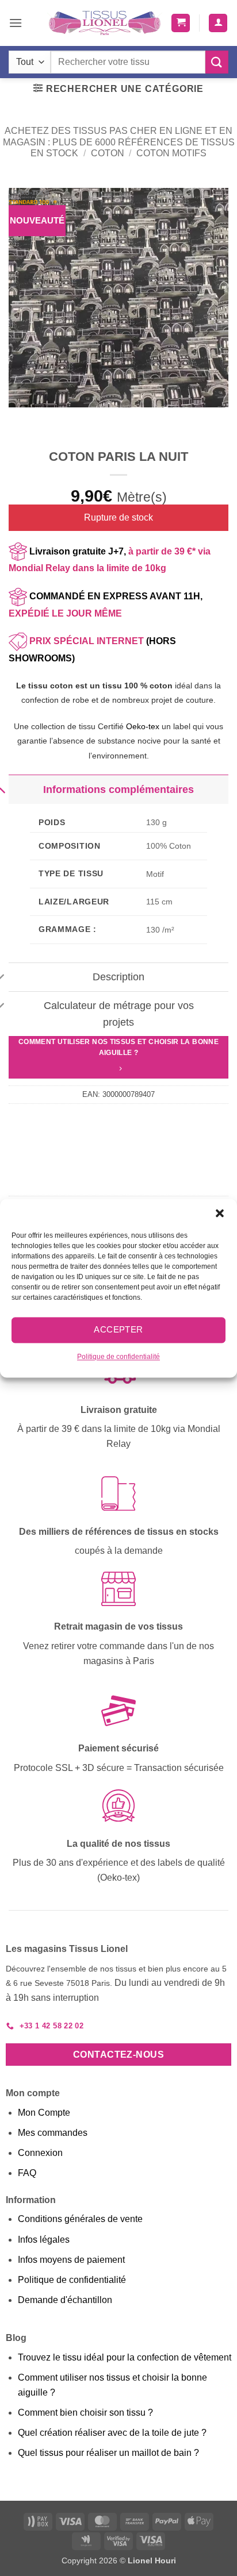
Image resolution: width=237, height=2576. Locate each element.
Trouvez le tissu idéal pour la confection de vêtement (125, 2357)
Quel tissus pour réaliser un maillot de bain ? (108, 2453)
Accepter (118, 1329)
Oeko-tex (143, 726)
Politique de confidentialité (118, 1357)
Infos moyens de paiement (71, 2260)
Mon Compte (44, 2113)
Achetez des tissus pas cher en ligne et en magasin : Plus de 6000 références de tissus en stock (119, 142)
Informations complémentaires (118, 790)
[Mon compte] (218, 23)
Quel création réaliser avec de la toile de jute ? (112, 2433)
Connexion (40, 2153)
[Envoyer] (217, 62)
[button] (220, 1213)
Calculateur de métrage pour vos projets (119, 1014)
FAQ (27, 2173)
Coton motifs (171, 153)
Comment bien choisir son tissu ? (85, 2413)
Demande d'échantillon (65, 2300)
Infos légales (44, 2240)
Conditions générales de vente (80, 2219)
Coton (108, 153)
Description (118, 977)
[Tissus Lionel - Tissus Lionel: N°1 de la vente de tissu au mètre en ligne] (105, 23)
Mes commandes (53, 2133)
